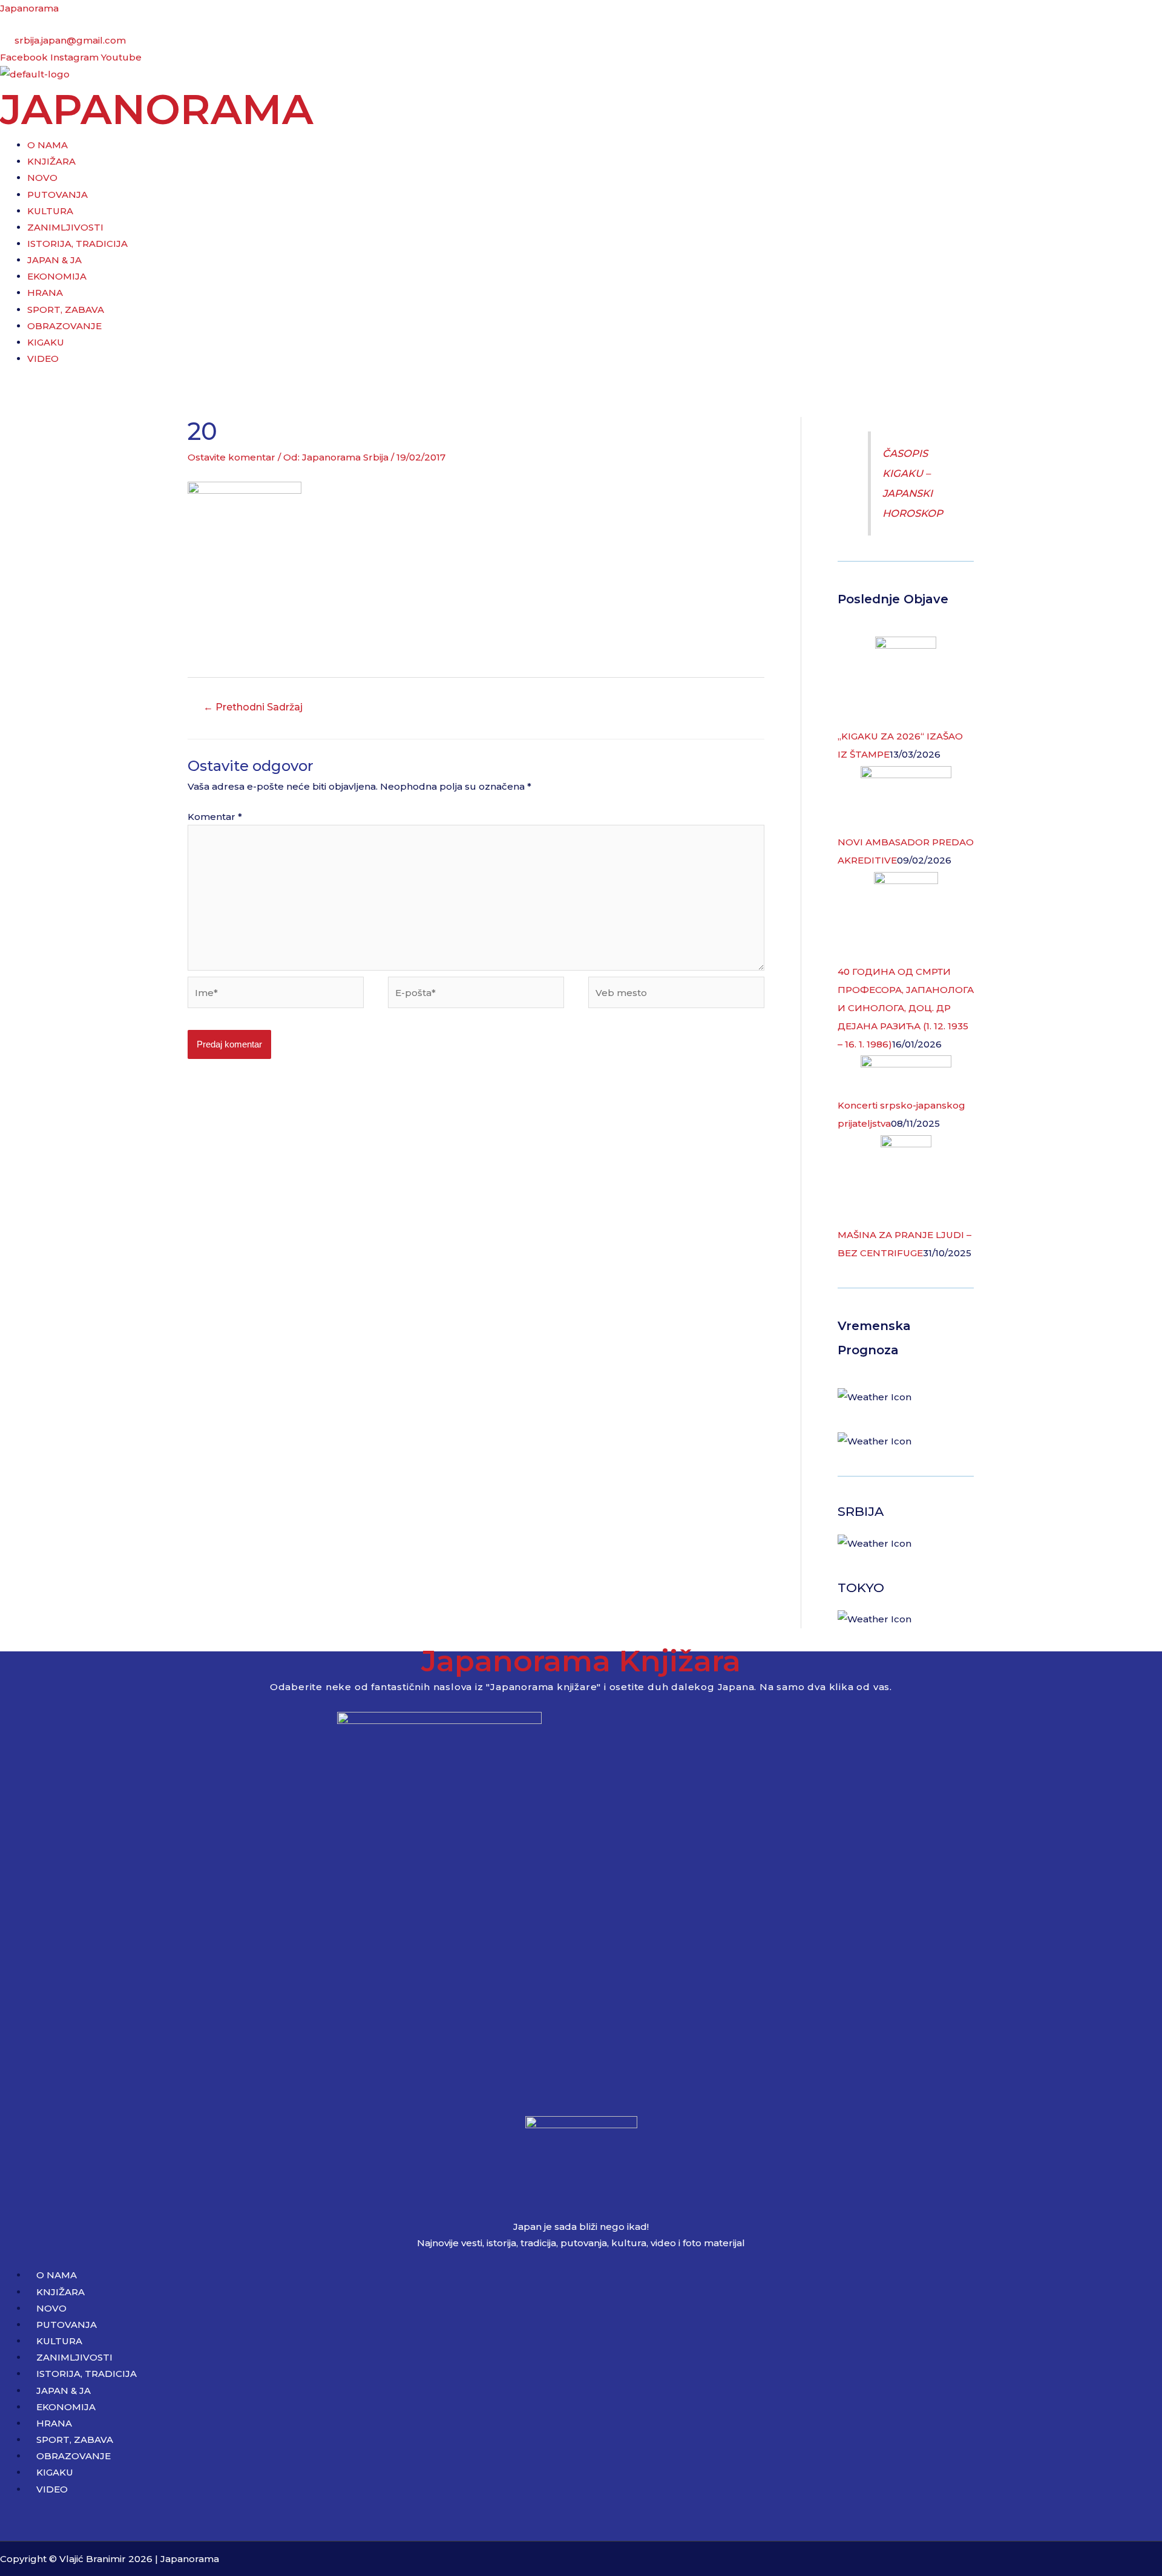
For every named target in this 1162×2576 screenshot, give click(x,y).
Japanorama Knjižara (581, 1661)
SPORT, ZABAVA (66, 310)
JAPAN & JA (54, 260)
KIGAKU (46, 342)
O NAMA (48, 145)
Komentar (215, 817)
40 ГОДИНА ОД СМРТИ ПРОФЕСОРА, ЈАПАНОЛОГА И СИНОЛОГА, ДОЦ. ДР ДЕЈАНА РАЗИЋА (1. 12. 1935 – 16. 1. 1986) (906, 1008)
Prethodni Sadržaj (253, 707)
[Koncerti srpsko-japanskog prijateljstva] (906, 1075)
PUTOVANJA (57, 195)
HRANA (45, 293)
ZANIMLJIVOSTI (65, 227)
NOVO (42, 178)
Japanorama (29, 8)
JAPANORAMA (157, 109)
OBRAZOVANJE (64, 326)
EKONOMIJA (57, 276)
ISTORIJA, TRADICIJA (77, 244)
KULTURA (50, 211)
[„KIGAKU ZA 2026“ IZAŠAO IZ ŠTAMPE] (906, 681)
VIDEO (43, 359)
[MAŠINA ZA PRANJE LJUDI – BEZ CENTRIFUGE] (906, 1180)
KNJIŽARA (51, 161)
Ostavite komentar (231, 457)
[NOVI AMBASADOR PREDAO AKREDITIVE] (906, 798)
